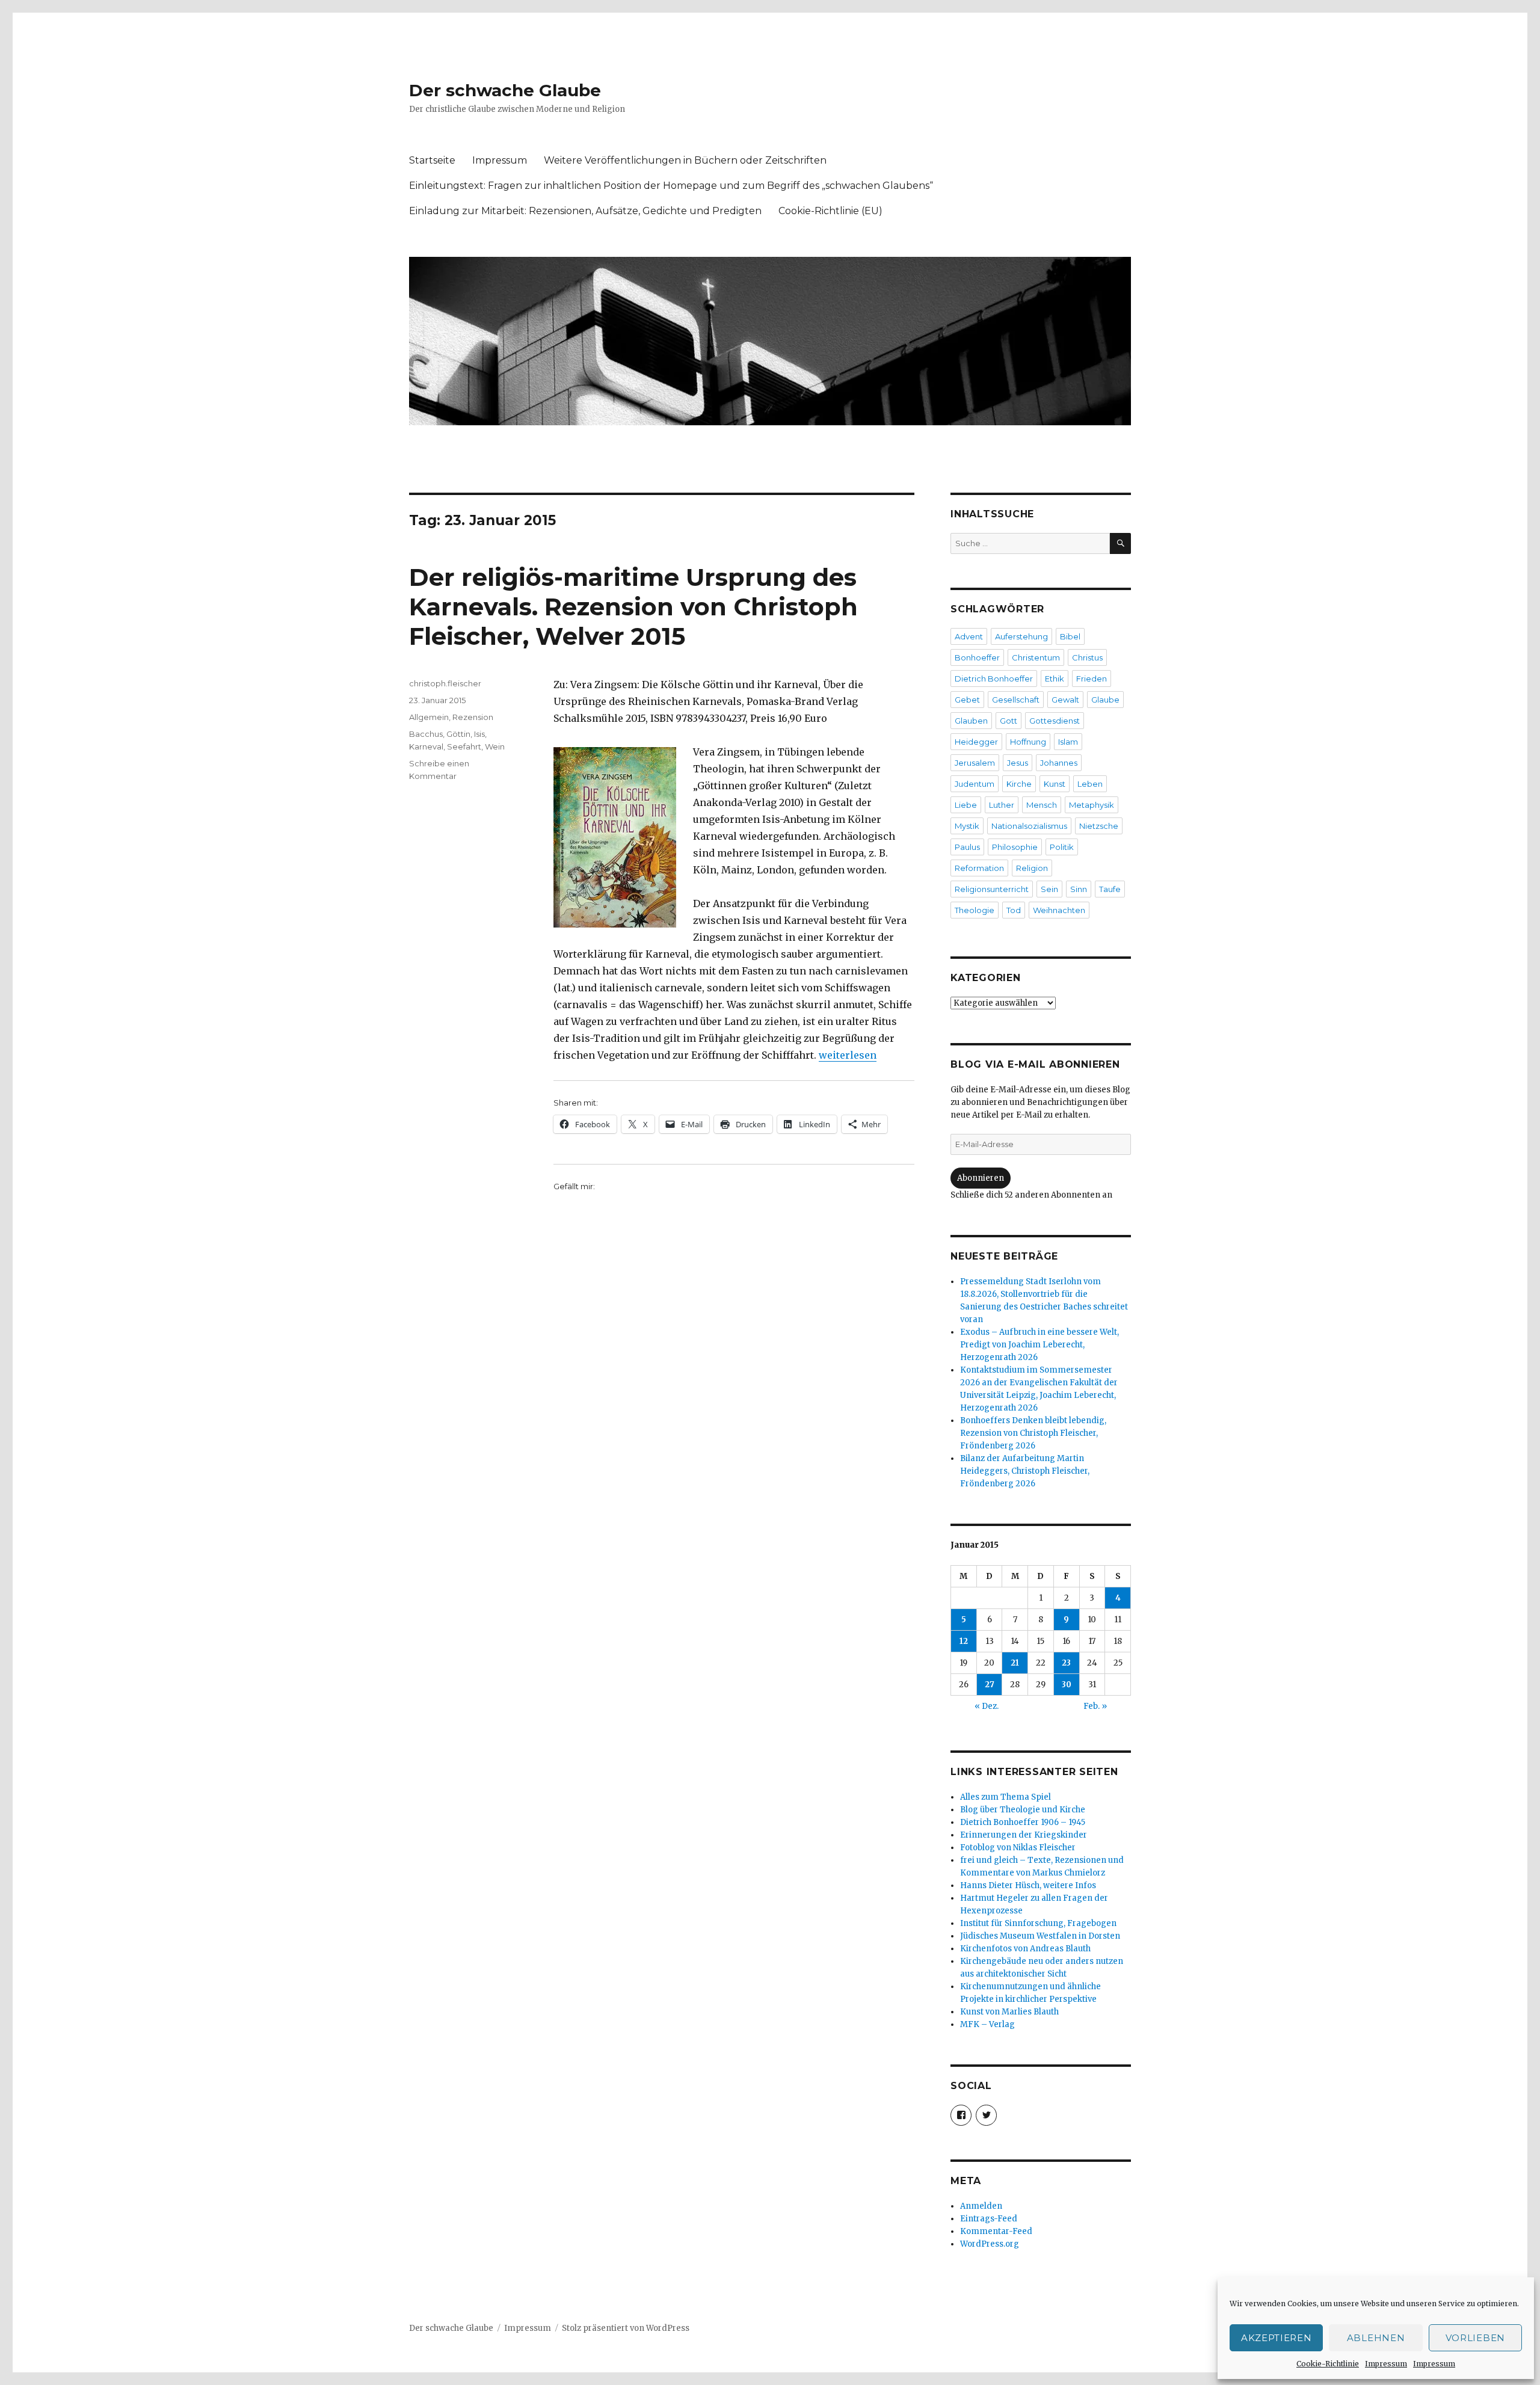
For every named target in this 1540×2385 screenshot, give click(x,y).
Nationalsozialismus (1029, 826)
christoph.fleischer (445, 683)
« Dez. (987, 1706)
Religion (1032, 868)
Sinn (1079, 889)
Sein (1049, 889)
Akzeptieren (1277, 2338)
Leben (1090, 784)
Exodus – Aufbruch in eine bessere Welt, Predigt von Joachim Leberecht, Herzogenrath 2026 (1039, 1345)
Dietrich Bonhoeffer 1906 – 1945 (1023, 1822)
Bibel (1070, 636)
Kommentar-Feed (996, 2231)
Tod (1014, 910)
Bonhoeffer (977, 657)
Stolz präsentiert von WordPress (626, 2328)
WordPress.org (990, 2244)
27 (990, 1685)
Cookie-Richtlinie (1328, 2364)
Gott (1009, 721)
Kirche (1019, 784)
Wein (495, 746)
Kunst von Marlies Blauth (1009, 2012)
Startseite (432, 160)
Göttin (458, 734)
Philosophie (1015, 847)
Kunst (1055, 784)
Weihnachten (1059, 910)
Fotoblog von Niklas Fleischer (1018, 1848)
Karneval (426, 746)
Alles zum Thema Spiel (1006, 1797)
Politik (1062, 847)
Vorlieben (1475, 2338)
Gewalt (1065, 700)
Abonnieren (981, 1178)
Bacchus (426, 734)
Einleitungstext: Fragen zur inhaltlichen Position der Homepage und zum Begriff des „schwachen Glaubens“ (671, 186)
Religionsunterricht (992, 889)
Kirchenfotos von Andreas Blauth (1025, 1949)
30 (1067, 1685)
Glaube (1105, 700)
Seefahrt (464, 746)
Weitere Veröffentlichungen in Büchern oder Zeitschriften (685, 160)
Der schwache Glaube (505, 90)
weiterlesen (848, 1055)
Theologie (975, 910)
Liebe (966, 805)
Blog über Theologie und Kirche (1023, 1810)
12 (964, 1641)
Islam (1068, 742)
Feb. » (1095, 1706)
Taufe (1110, 889)
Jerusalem (975, 763)
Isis (479, 734)
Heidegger (976, 742)
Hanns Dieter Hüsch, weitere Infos (1028, 1885)
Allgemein (429, 717)
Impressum (1386, 2364)
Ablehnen (1376, 2338)
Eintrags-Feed (989, 2219)
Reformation (979, 868)
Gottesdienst (1055, 721)
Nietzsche (1099, 826)
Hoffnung (1028, 742)
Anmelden (981, 2206)
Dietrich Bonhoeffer (994, 679)
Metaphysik (1092, 805)
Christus (1087, 657)
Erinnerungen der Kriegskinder (1024, 1835)
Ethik (1055, 679)
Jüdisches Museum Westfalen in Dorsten (1040, 1936)
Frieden (1092, 679)
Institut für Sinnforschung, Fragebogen (1038, 1923)
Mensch (1042, 805)
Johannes (1059, 763)
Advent (969, 636)
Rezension (473, 717)
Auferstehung (1021, 636)
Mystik (967, 826)
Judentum (975, 784)
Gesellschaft (1016, 700)
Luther (1002, 805)
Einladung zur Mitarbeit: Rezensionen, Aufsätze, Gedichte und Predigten (585, 211)
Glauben (971, 721)
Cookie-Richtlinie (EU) (830, 211)
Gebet (967, 700)
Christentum (1036, 657)
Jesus (1018, 763)
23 (1066, 1663)
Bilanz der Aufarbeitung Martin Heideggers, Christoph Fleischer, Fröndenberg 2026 (1025, 1471)
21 (1015, 1663)
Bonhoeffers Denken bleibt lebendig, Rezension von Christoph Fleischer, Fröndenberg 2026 (1033, 1433)
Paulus (967, 847)
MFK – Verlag (987, 2024)
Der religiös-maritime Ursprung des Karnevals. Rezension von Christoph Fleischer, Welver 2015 (633, 607)
